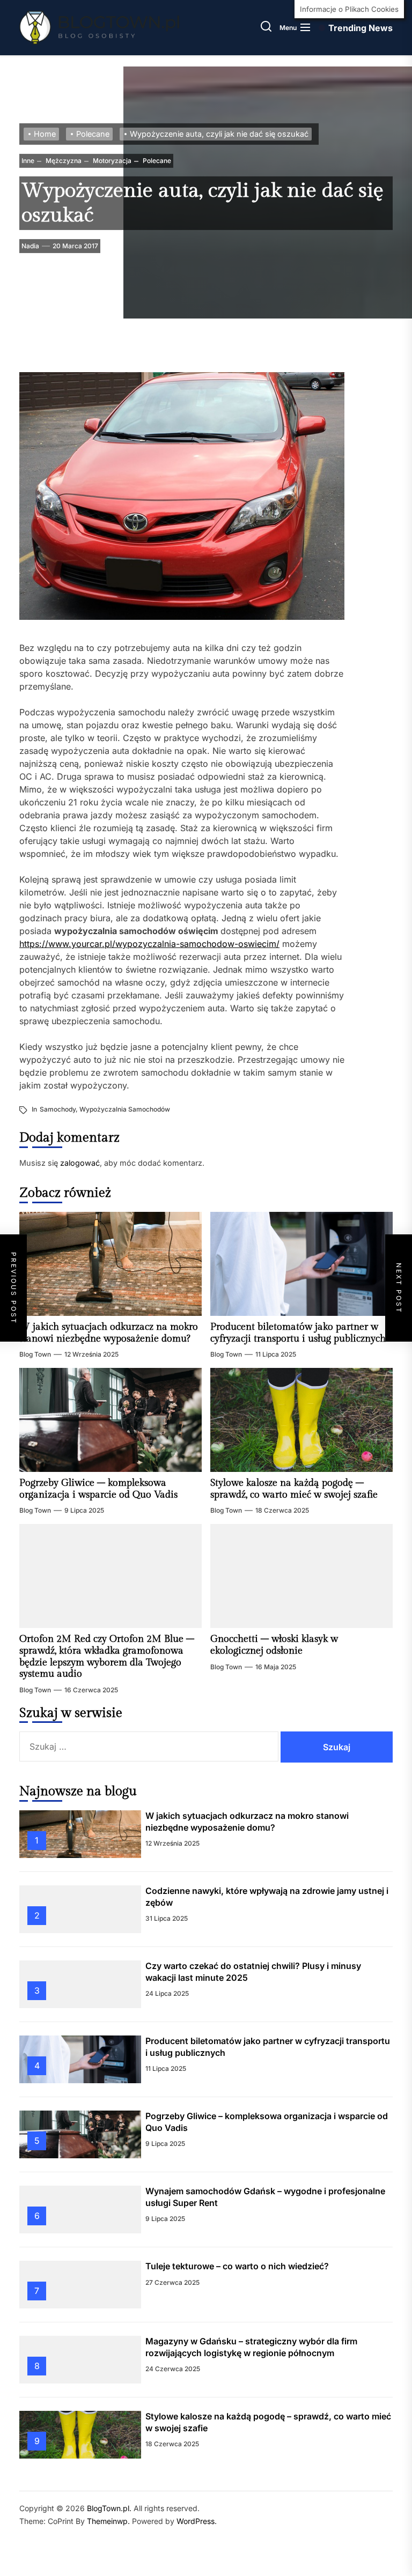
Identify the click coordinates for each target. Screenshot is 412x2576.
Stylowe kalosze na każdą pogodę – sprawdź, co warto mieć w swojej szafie (294, 1489)
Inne (28, 161)
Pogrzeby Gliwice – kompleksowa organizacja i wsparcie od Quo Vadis (98, 1489)
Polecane (156, 161)
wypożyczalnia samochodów (125, 1109)
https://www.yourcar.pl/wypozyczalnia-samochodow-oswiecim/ (149, 944)
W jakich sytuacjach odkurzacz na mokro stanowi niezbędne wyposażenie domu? (109, 1333)
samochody (58, 1109)
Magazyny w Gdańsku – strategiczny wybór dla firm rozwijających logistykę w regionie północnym (251, 2347)
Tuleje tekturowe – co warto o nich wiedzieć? (237, 2266)
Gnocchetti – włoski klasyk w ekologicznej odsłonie (274, 1645)
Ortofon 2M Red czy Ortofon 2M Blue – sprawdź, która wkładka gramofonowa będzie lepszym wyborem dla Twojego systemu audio (107, 1656)
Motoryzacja (111, 161)
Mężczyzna (63, 161)
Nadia (30, 246)
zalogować (80, 1163)
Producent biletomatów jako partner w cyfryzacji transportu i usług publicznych (298, 1333)
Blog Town (35, 1354)
